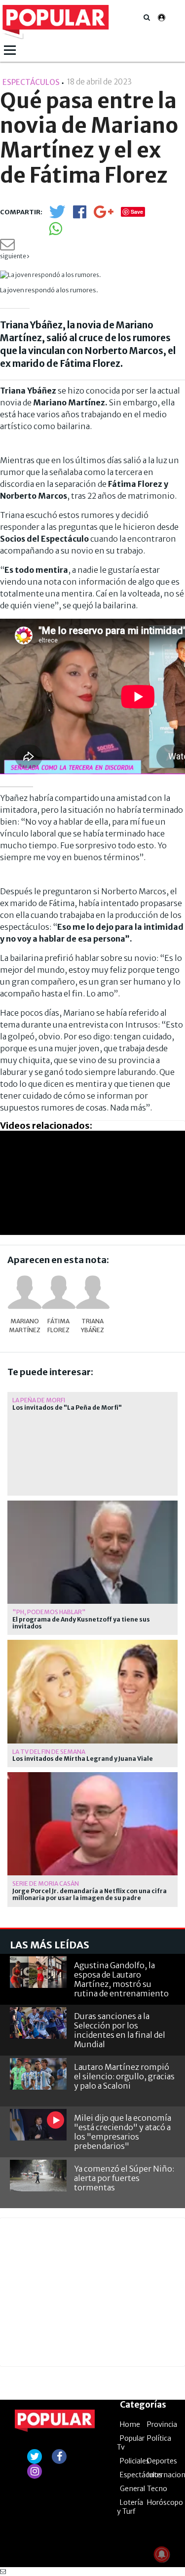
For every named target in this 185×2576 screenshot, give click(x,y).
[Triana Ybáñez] (93, 1292)
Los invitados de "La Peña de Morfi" (67, 1408)
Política (159, 2438)
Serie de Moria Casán (46, 1883)
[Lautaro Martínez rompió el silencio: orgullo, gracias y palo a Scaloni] (38, 2074)
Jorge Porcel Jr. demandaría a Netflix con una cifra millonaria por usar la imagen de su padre (90, 1895)
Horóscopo (165, 2502)
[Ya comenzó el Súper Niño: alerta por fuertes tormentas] (38, 2176)
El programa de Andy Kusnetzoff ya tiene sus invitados (81, 1623)
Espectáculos (141, 2475)
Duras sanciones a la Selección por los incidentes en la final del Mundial (120, 2030)
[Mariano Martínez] (25, 1292)
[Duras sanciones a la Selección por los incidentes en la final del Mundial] (38, 2023)
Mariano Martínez (25, 1326)
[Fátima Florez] (59, 1292)
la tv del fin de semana (49, 1752)
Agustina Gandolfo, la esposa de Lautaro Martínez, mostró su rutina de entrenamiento (121, 1980)
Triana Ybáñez (92, 1326)
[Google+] (104, 215)
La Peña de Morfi (39, 1400)
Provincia (162, 2424)
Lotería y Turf (130, 2507)
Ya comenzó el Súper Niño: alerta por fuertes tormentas (124, 2178)
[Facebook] (80, 215)
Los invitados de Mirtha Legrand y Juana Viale (83, 1759)
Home (130, 2424)
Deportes (162, 2461)
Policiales (135, 2461)
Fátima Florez (58, 1326)
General (132, 2489)
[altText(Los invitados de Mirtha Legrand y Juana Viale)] (92, 1644)
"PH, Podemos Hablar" (49, 1612)
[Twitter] (57, 216)
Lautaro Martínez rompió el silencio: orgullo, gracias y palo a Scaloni (124, 2076)
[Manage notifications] (162, 2554)
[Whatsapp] (55, 232)
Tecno (157, 2489)
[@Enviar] (7, 247)
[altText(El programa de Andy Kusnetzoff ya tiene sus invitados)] (92, 1505)
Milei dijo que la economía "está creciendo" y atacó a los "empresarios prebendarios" (123, 2132)
